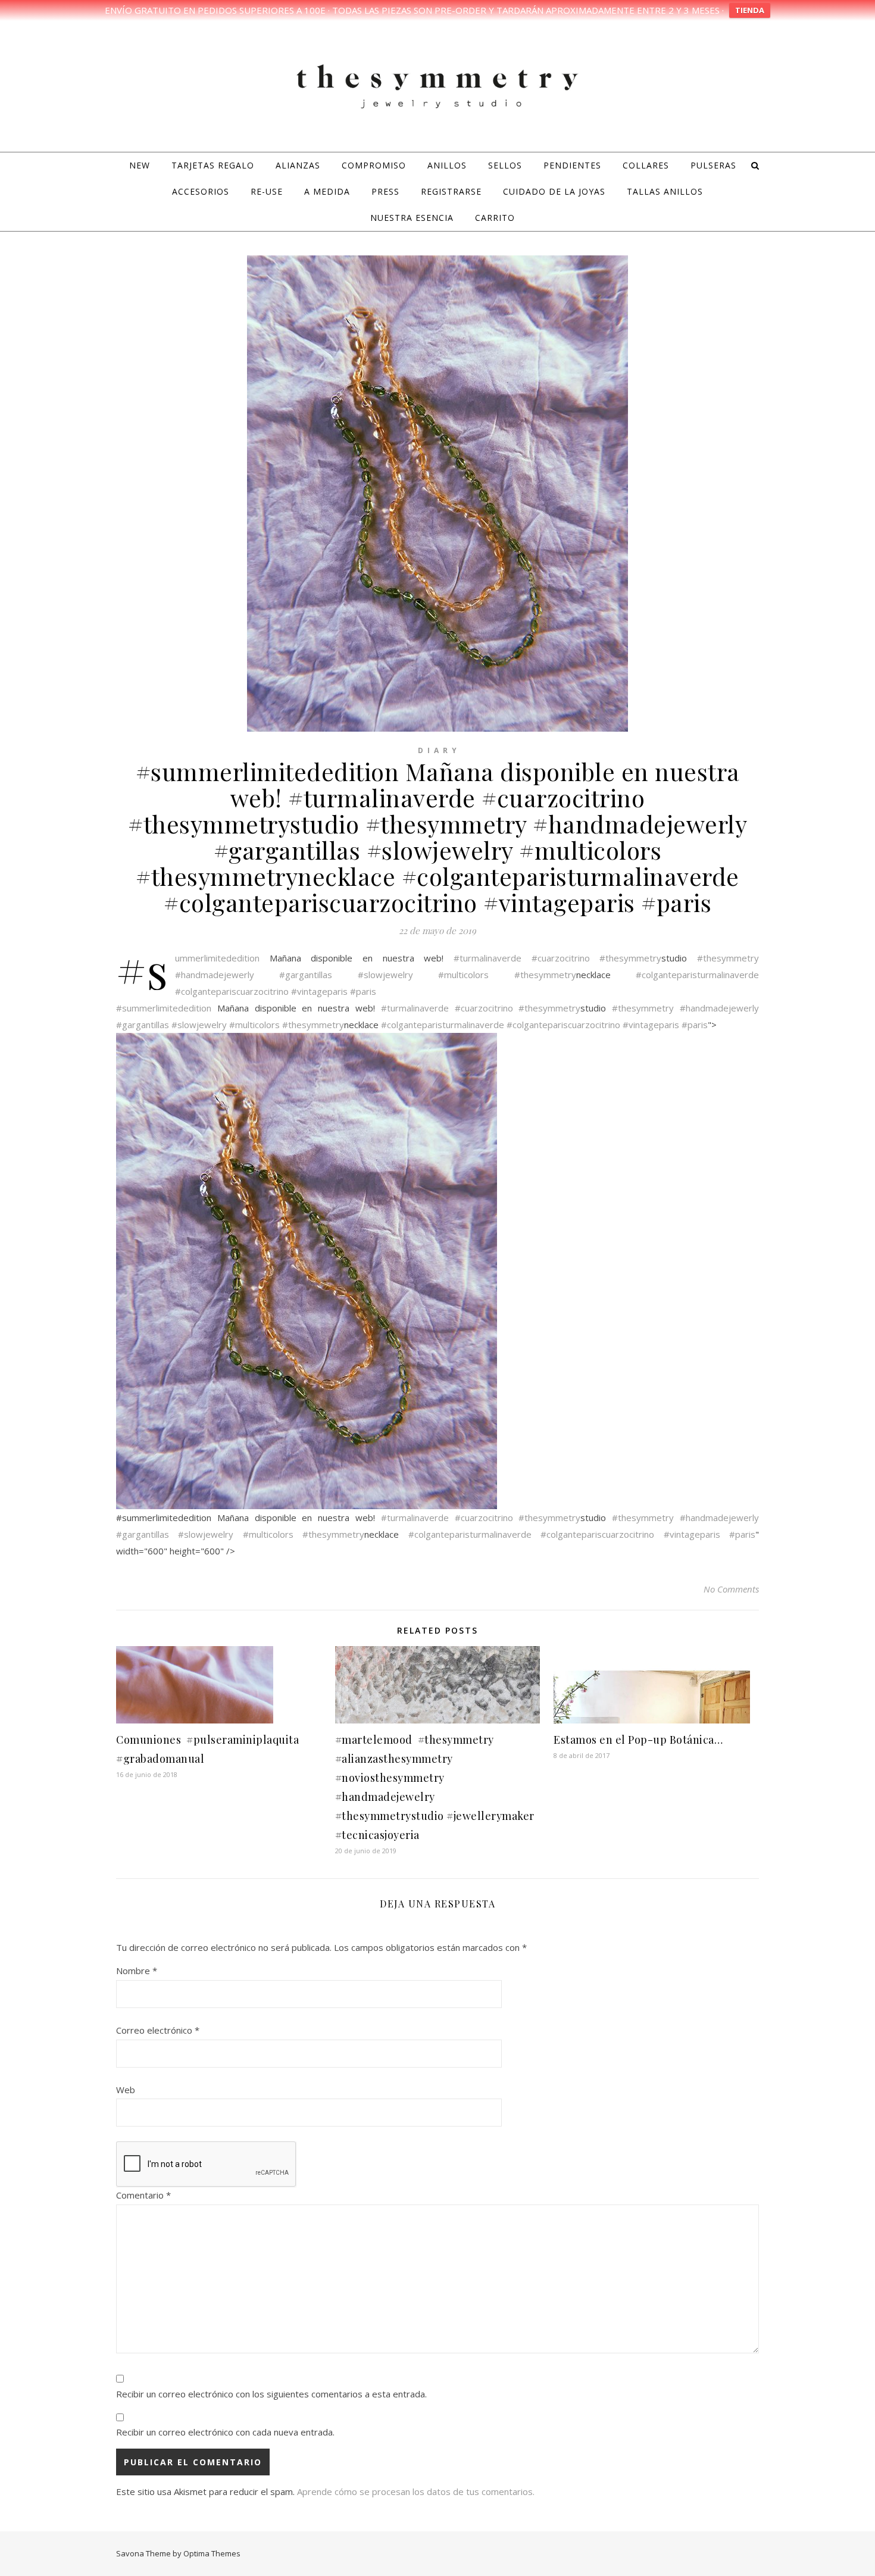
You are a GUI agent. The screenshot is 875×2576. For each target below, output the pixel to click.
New (140, 165)
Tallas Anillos (665, 191)
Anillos (447, 165)
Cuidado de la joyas (554, 191)
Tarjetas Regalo (213, 165)
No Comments (731, 1589)
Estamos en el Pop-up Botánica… (638, 1740)
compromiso (374, 165)
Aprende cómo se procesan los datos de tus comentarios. (416, 2491)
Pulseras (713, 165)
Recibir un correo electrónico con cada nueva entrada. (225, 2432)
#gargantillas (306, 975)
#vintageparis (319, 991)
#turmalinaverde (487, 958)
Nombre (137, 1971)
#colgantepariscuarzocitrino (232, 991)
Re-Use (267, 191)
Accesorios (201, 191)
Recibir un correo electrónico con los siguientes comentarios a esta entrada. (271, 2394)
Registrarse (451, 191)
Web (126, 2090)
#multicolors (463, 975)
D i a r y (438, 750)
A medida (327, 191)
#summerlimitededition (217, 958)
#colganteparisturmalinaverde (697, 975)
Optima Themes (212, 2553)
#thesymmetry (630, 958)
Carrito (495, 218)
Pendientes (572, 165)
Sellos (505, 165)
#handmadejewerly (215, 975)
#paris (363, 991)
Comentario (143, 2195)
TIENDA (750, 10)
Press (385, 191)
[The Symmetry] (437, 85)
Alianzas (298, 165)
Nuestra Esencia (412, 218)
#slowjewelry (385, 975)
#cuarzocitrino (561, 958)
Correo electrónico (158, 2030)
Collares (646, 165)
